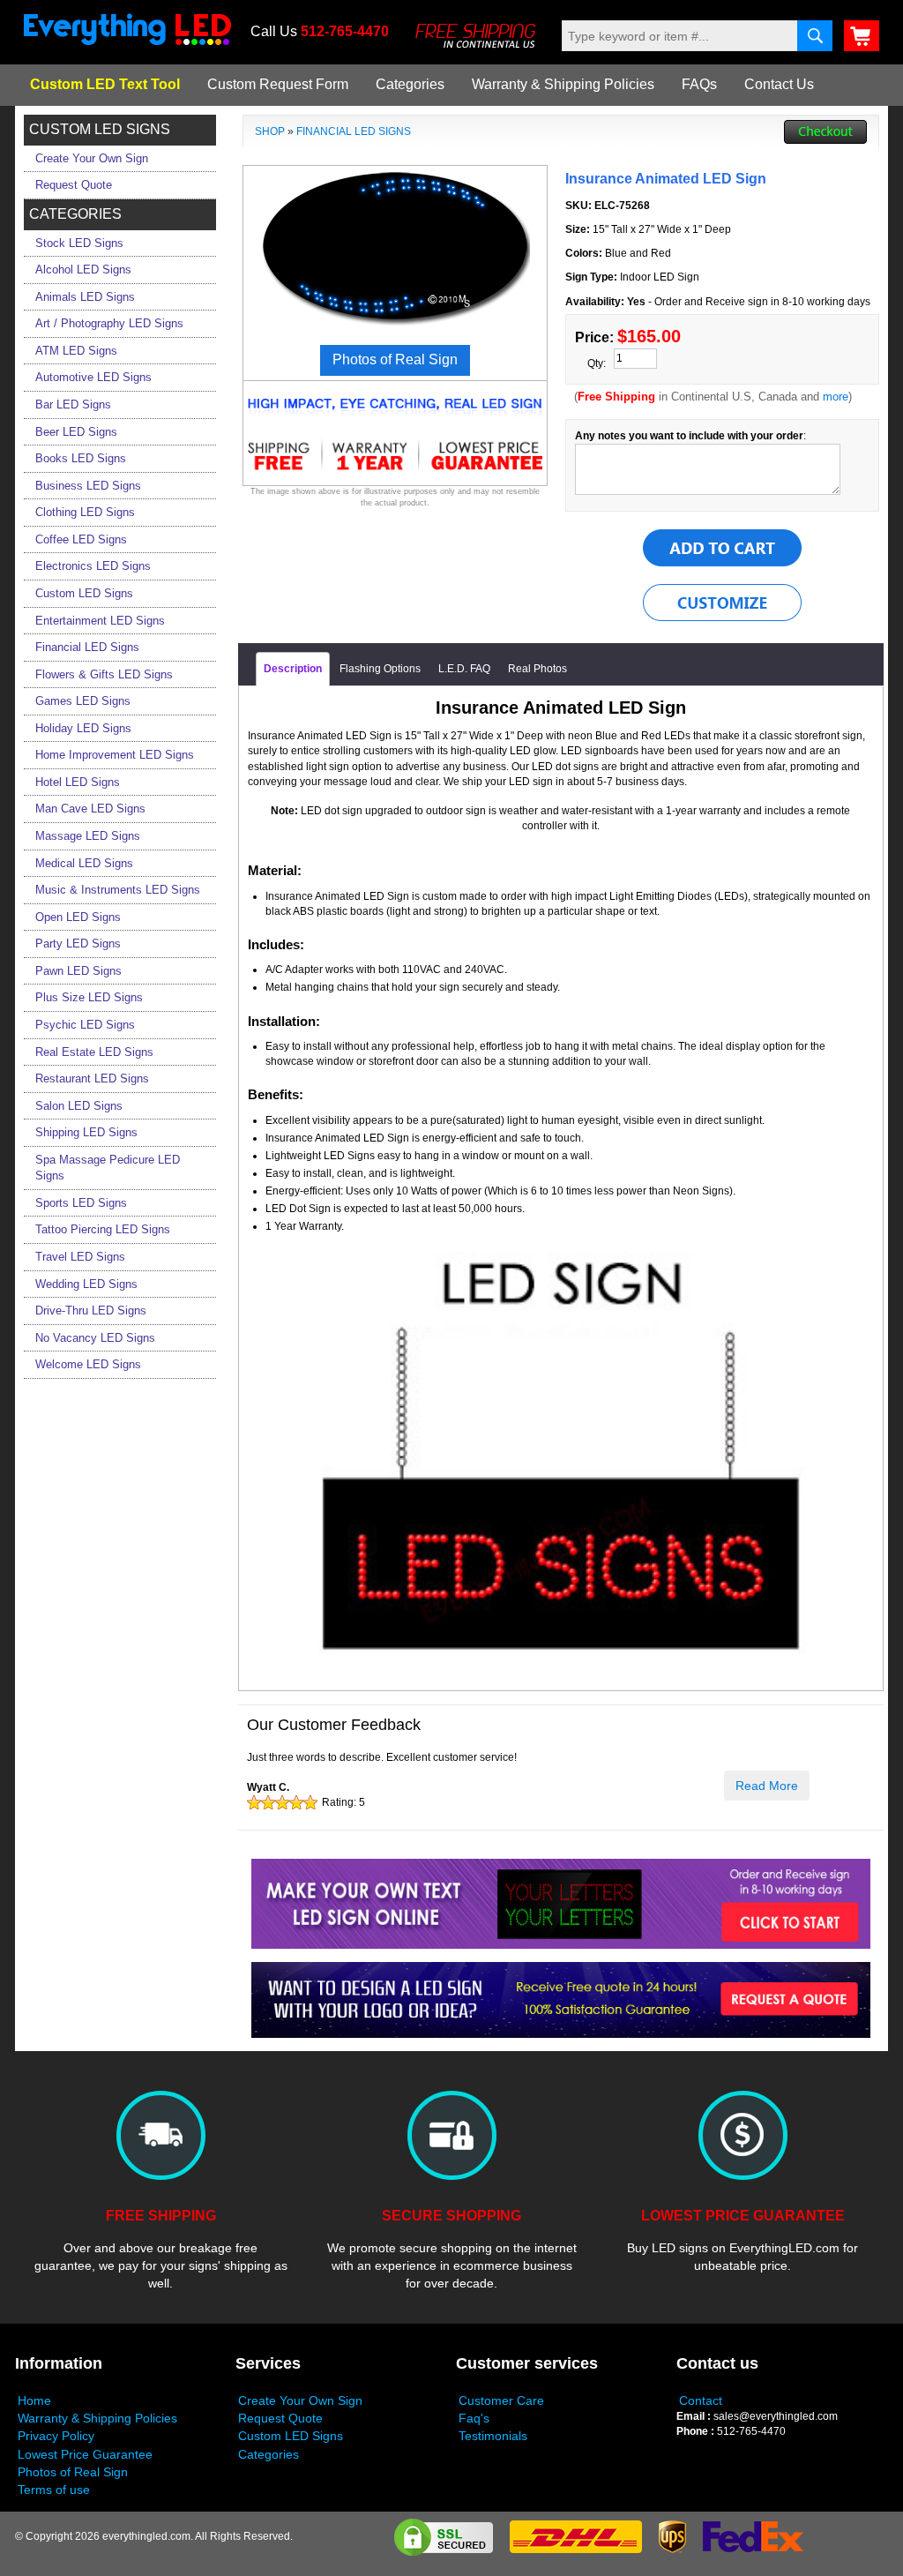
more (836, 397)
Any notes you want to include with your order (689, 436)
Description (293, 669)
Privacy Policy (56, 2436)
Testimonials (493, 2436)
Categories (410, 84)
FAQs (699, 84)
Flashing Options (380, 669)
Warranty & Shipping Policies (563, 84)
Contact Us (779, 84)
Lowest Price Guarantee (85, 2454)
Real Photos (537, 669)
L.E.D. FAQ (464, 669)
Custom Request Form (278, 84)
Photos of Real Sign (73, 2472)
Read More (767, 1786)
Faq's (474, 2418)
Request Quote (280, 2418)
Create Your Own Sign (300, 2400)
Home (34, 2400)
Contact (701, 2400)
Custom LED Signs (291, 2436)
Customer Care (501, 2400)
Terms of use (54, 2490)
